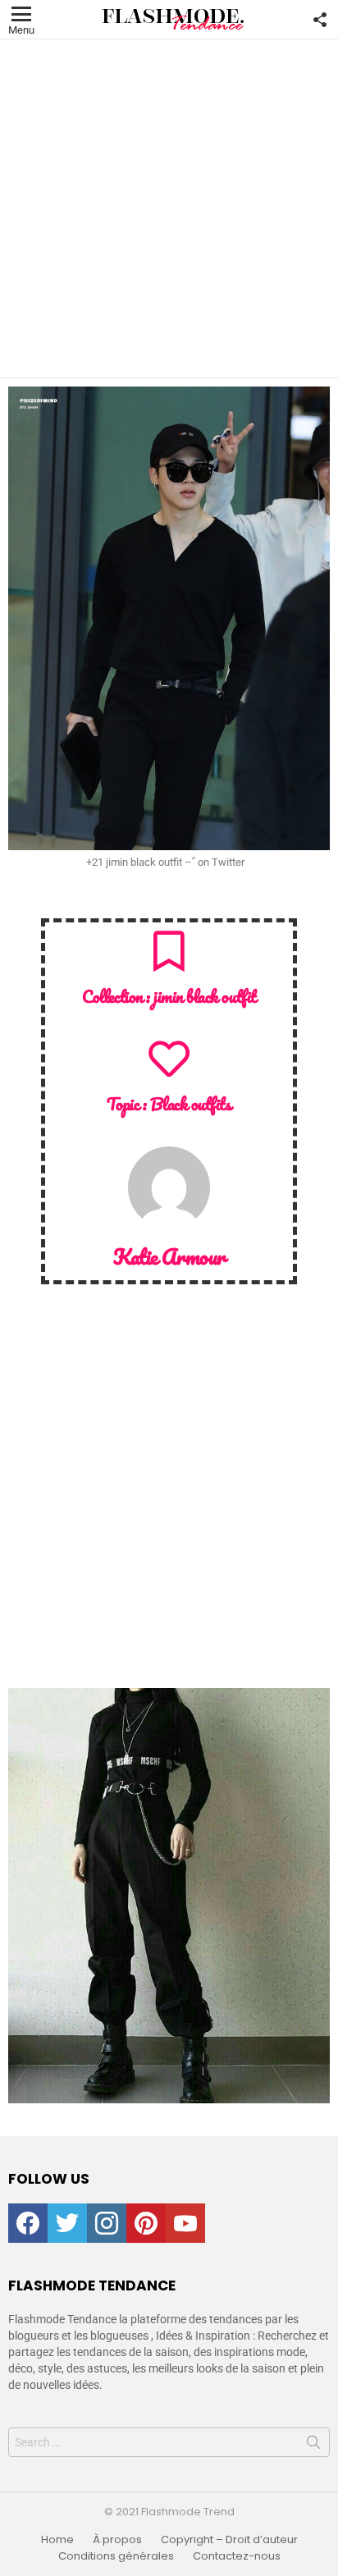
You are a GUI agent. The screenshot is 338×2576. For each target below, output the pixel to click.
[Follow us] (320, 20)
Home (57, 2540)
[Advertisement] (169, 208)
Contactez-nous (237, 2556)
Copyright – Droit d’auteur (229, 2540)
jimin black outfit (204, 996)
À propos (117, 2540)
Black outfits (191, 1104)
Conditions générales (116, 2556)
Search (313, 2446)
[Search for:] (169, 2442)
